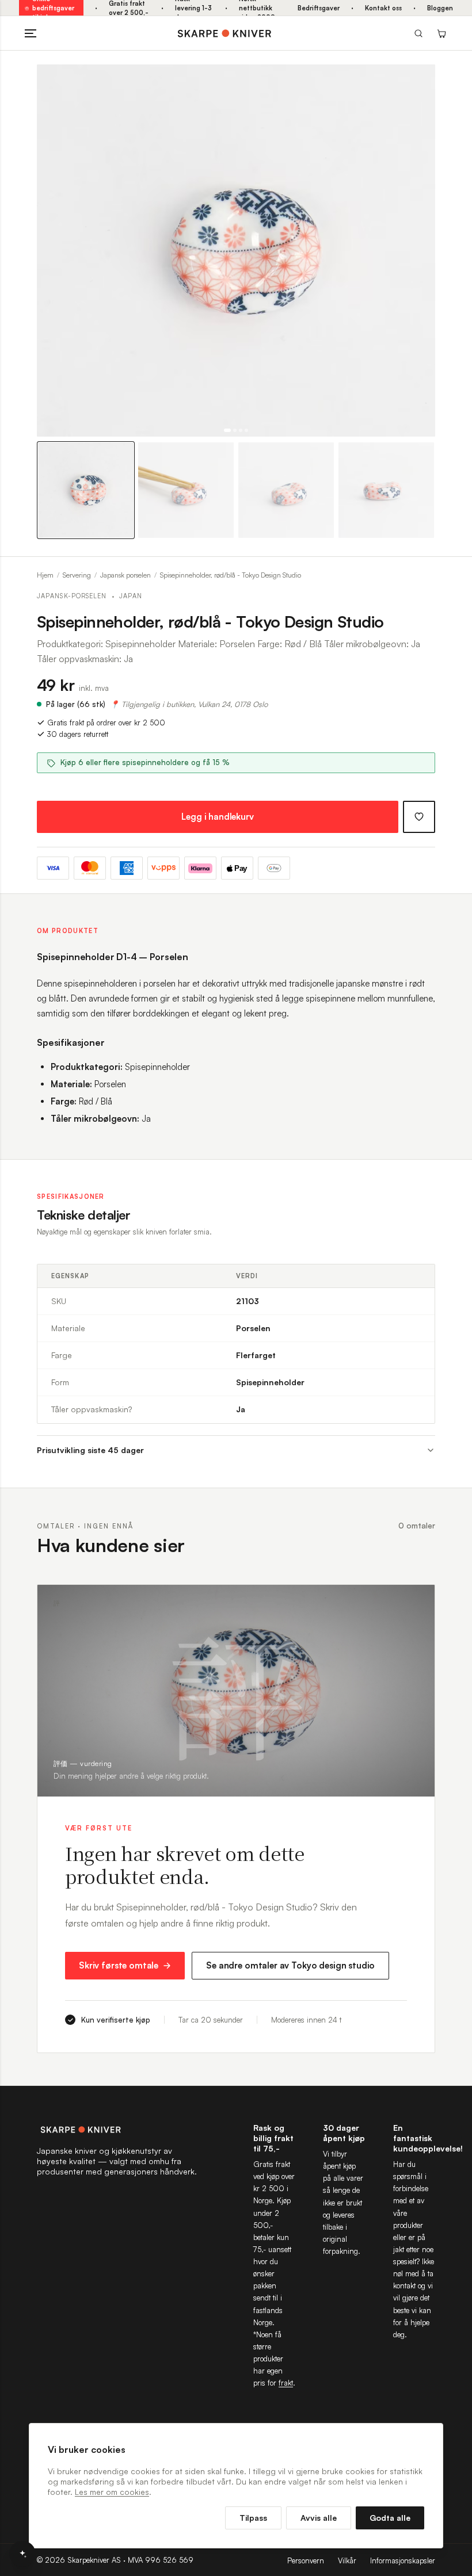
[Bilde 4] (246, 430)
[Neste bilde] (421, 251)
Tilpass (253, 2518)
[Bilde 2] (235, 430)
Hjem (45, 575)
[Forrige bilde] (51, 251)
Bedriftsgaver (319, 8)
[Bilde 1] (227, 430)
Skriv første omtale (119, 1965)
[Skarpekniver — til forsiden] (117, 2130)
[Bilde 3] (241, 430)
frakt (286, 2383)
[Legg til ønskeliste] (419, 817)
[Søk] (418, 33)
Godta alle (390, 2518)
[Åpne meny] (31, 33)
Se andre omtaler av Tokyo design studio (290, 1965)
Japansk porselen (125, 575)
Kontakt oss (383, 8)
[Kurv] (441, 33)
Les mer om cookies (112, 2492)
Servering (77, 575)
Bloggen (440, 8)
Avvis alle (319, 2518)
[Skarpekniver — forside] (224, 33)
